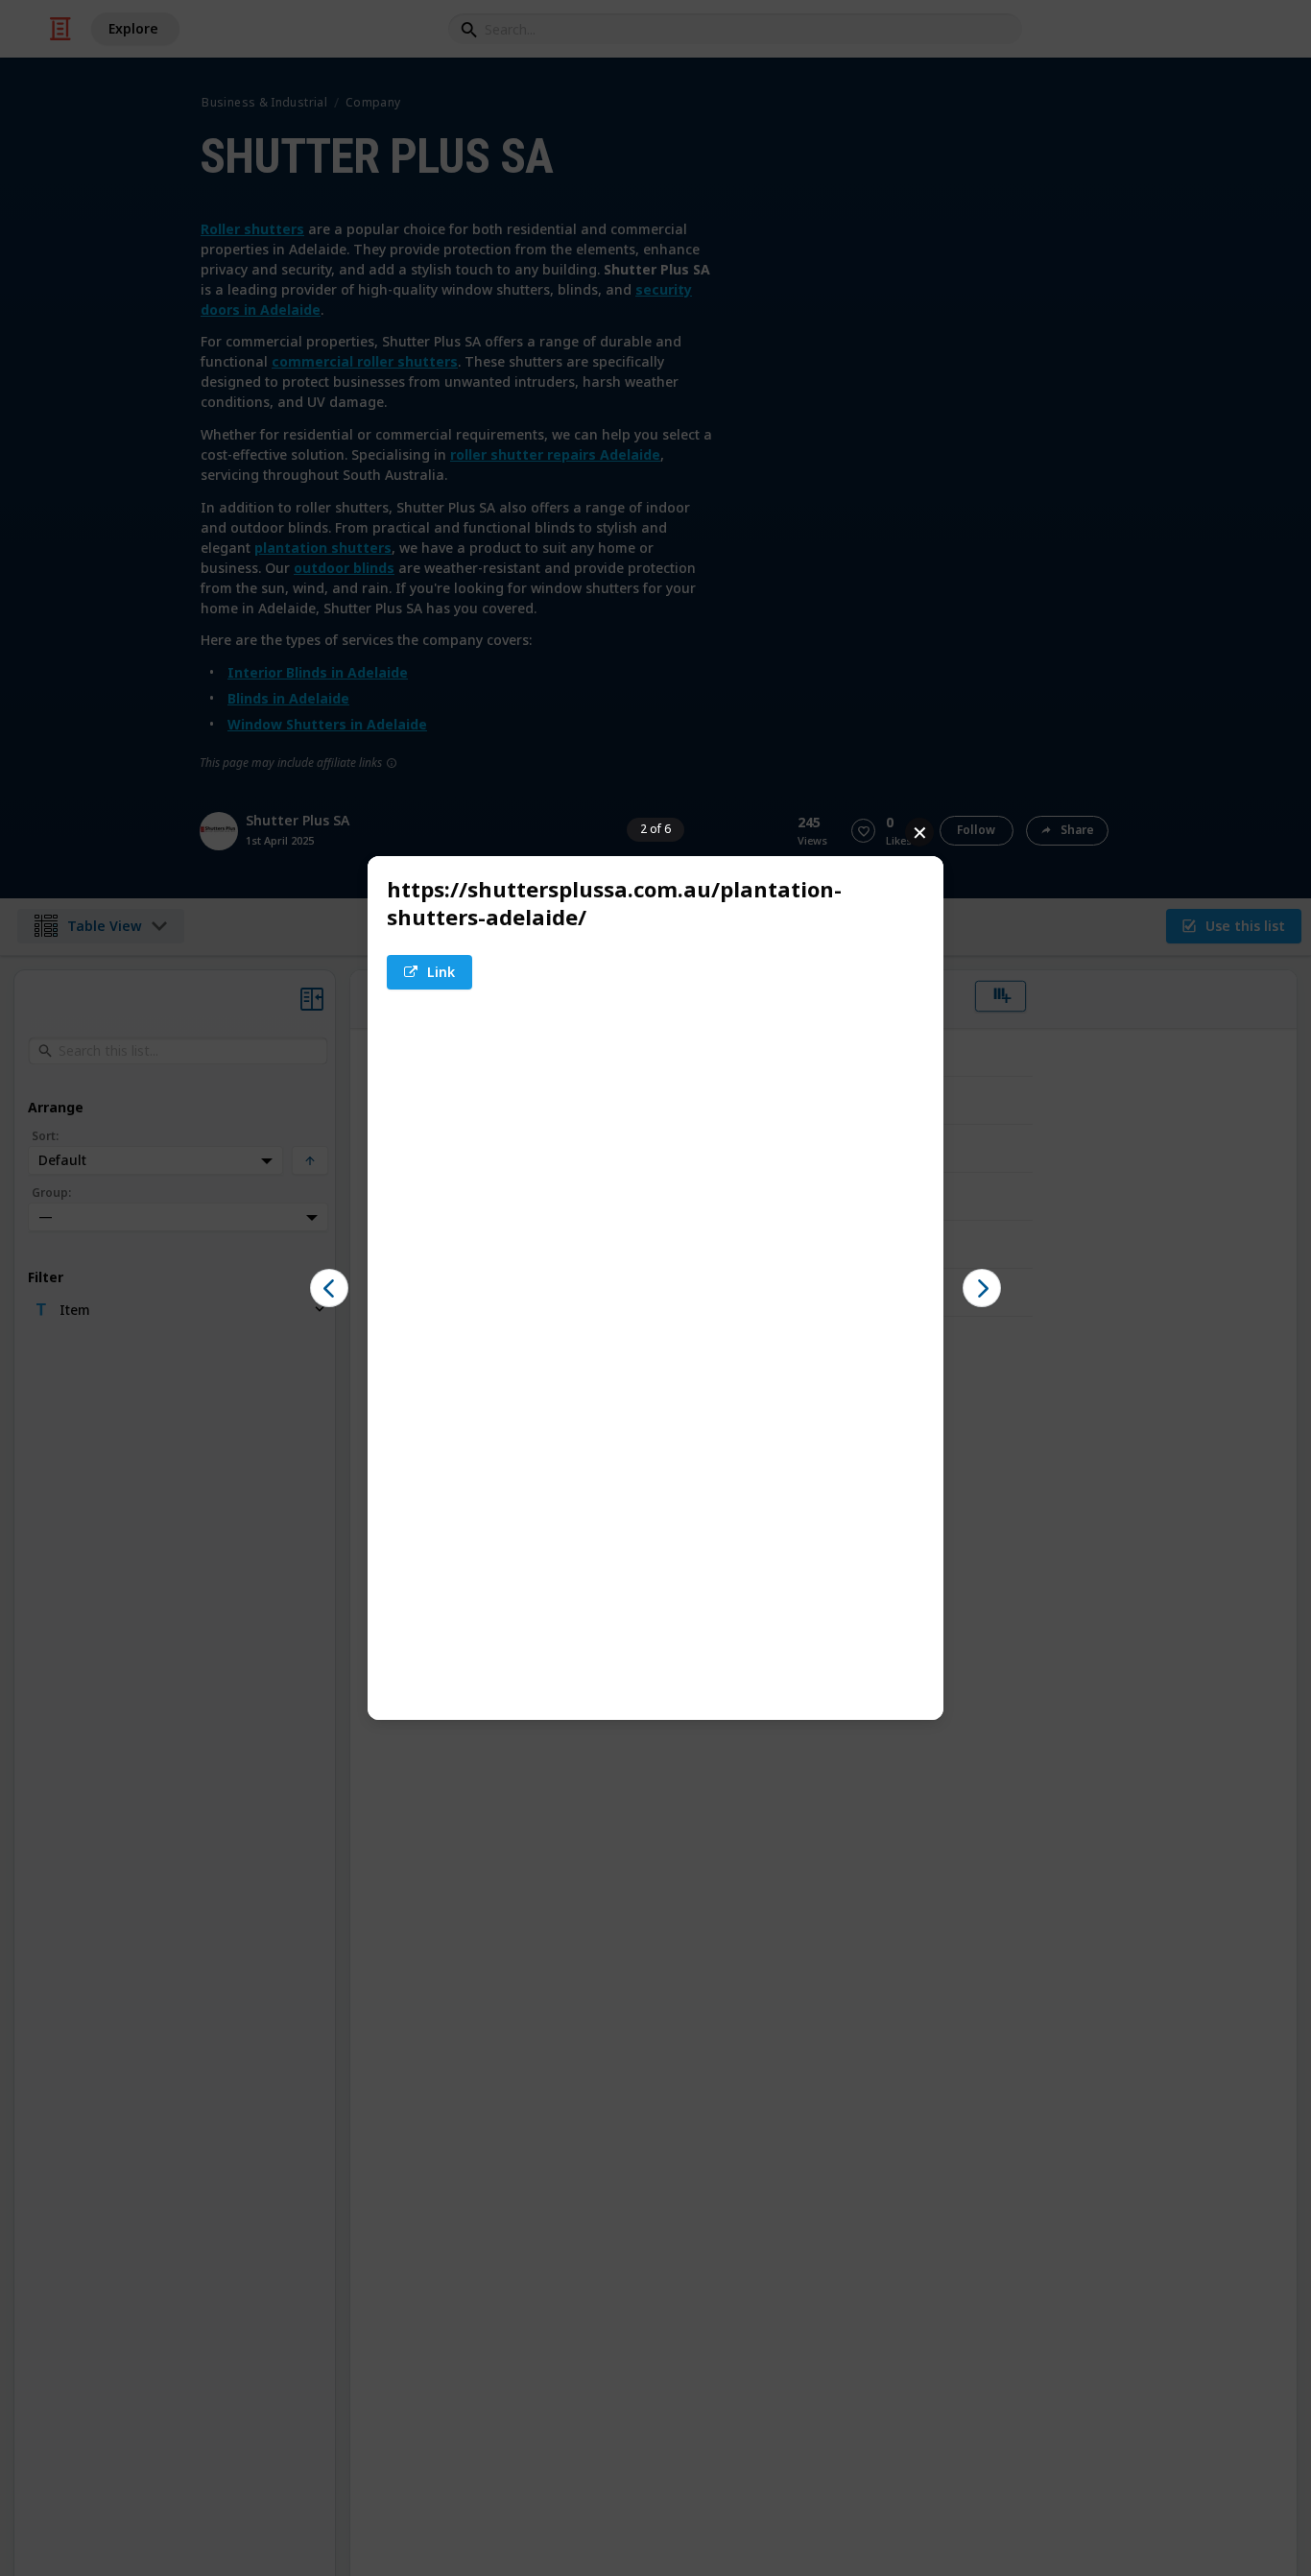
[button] (429, 972)
